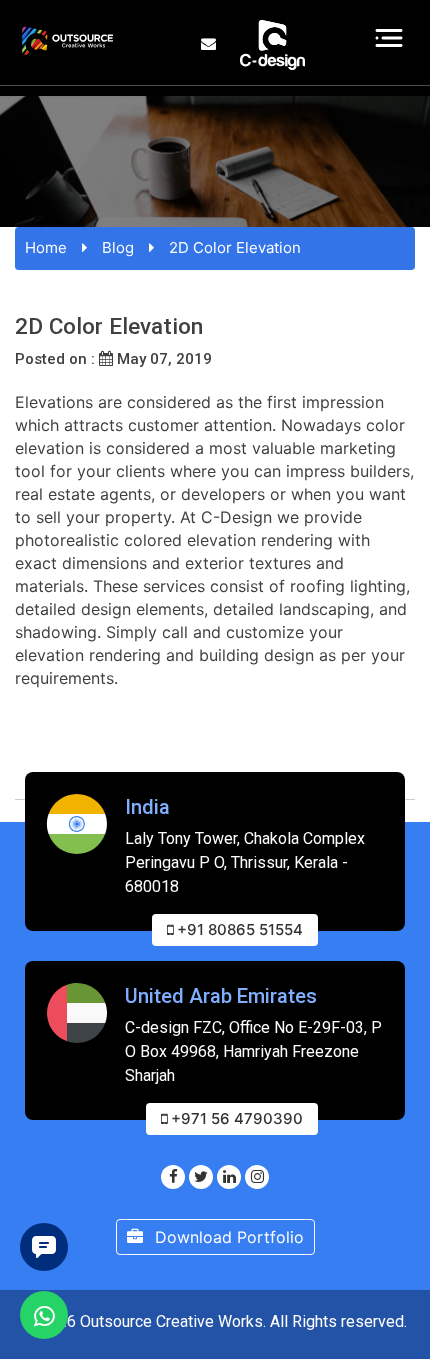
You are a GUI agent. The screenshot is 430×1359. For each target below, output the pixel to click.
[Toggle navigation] (389, 38)
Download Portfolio (227, 1237)
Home (46, 247)
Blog (118, 247)
